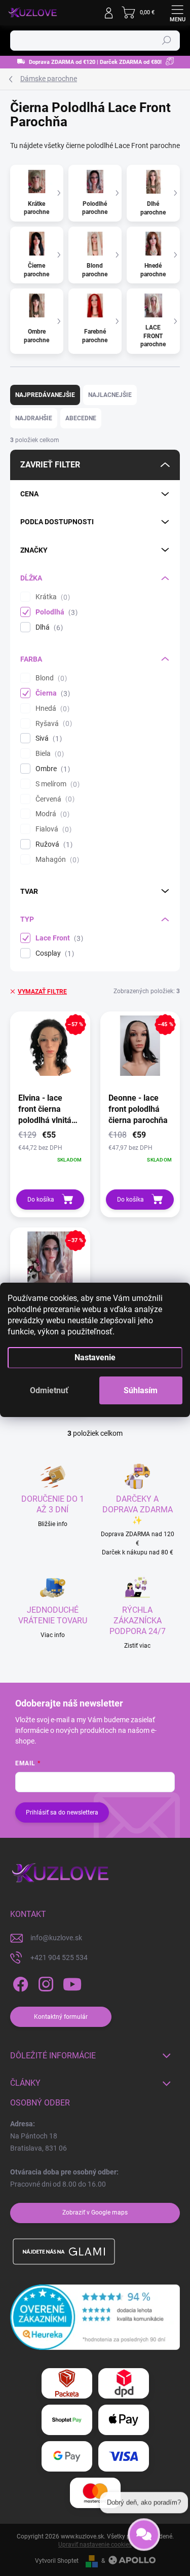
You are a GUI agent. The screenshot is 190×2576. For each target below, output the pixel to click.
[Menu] (177, 13)
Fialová (52, 829)
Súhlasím (141, 1390)
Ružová (53, 844)
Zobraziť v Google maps (95, 2212)
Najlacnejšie (110, 395)
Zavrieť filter (50, 465)
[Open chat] (144, 2537)
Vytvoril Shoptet (57, 2561)
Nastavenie (95, 1357)
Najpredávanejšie (45, 395)
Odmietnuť (49, 1390)
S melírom (56, 784)
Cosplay (53, 953)
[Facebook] (19, 1985)
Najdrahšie (34, 418)
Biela (48, 754)
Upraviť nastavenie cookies (95, 2545)
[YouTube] (72, 1985)
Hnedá (51, 709)
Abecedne (81, 418)
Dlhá (48, 627)
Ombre (51, 769)
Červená (54, 799)
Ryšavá (52, 724)
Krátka (51, 597)
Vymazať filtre (42, 992)
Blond (50, 678)
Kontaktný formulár (61, 2017)
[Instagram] (44, 1985)
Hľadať (167, 41)
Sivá (47, 738)
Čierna (51, 693)
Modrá (51, 814)
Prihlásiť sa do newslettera (62, 1812)
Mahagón (56, 860)
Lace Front (58, 938)
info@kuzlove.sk (56, 1938)
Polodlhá (55, 612)
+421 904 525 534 (59, 1957)
